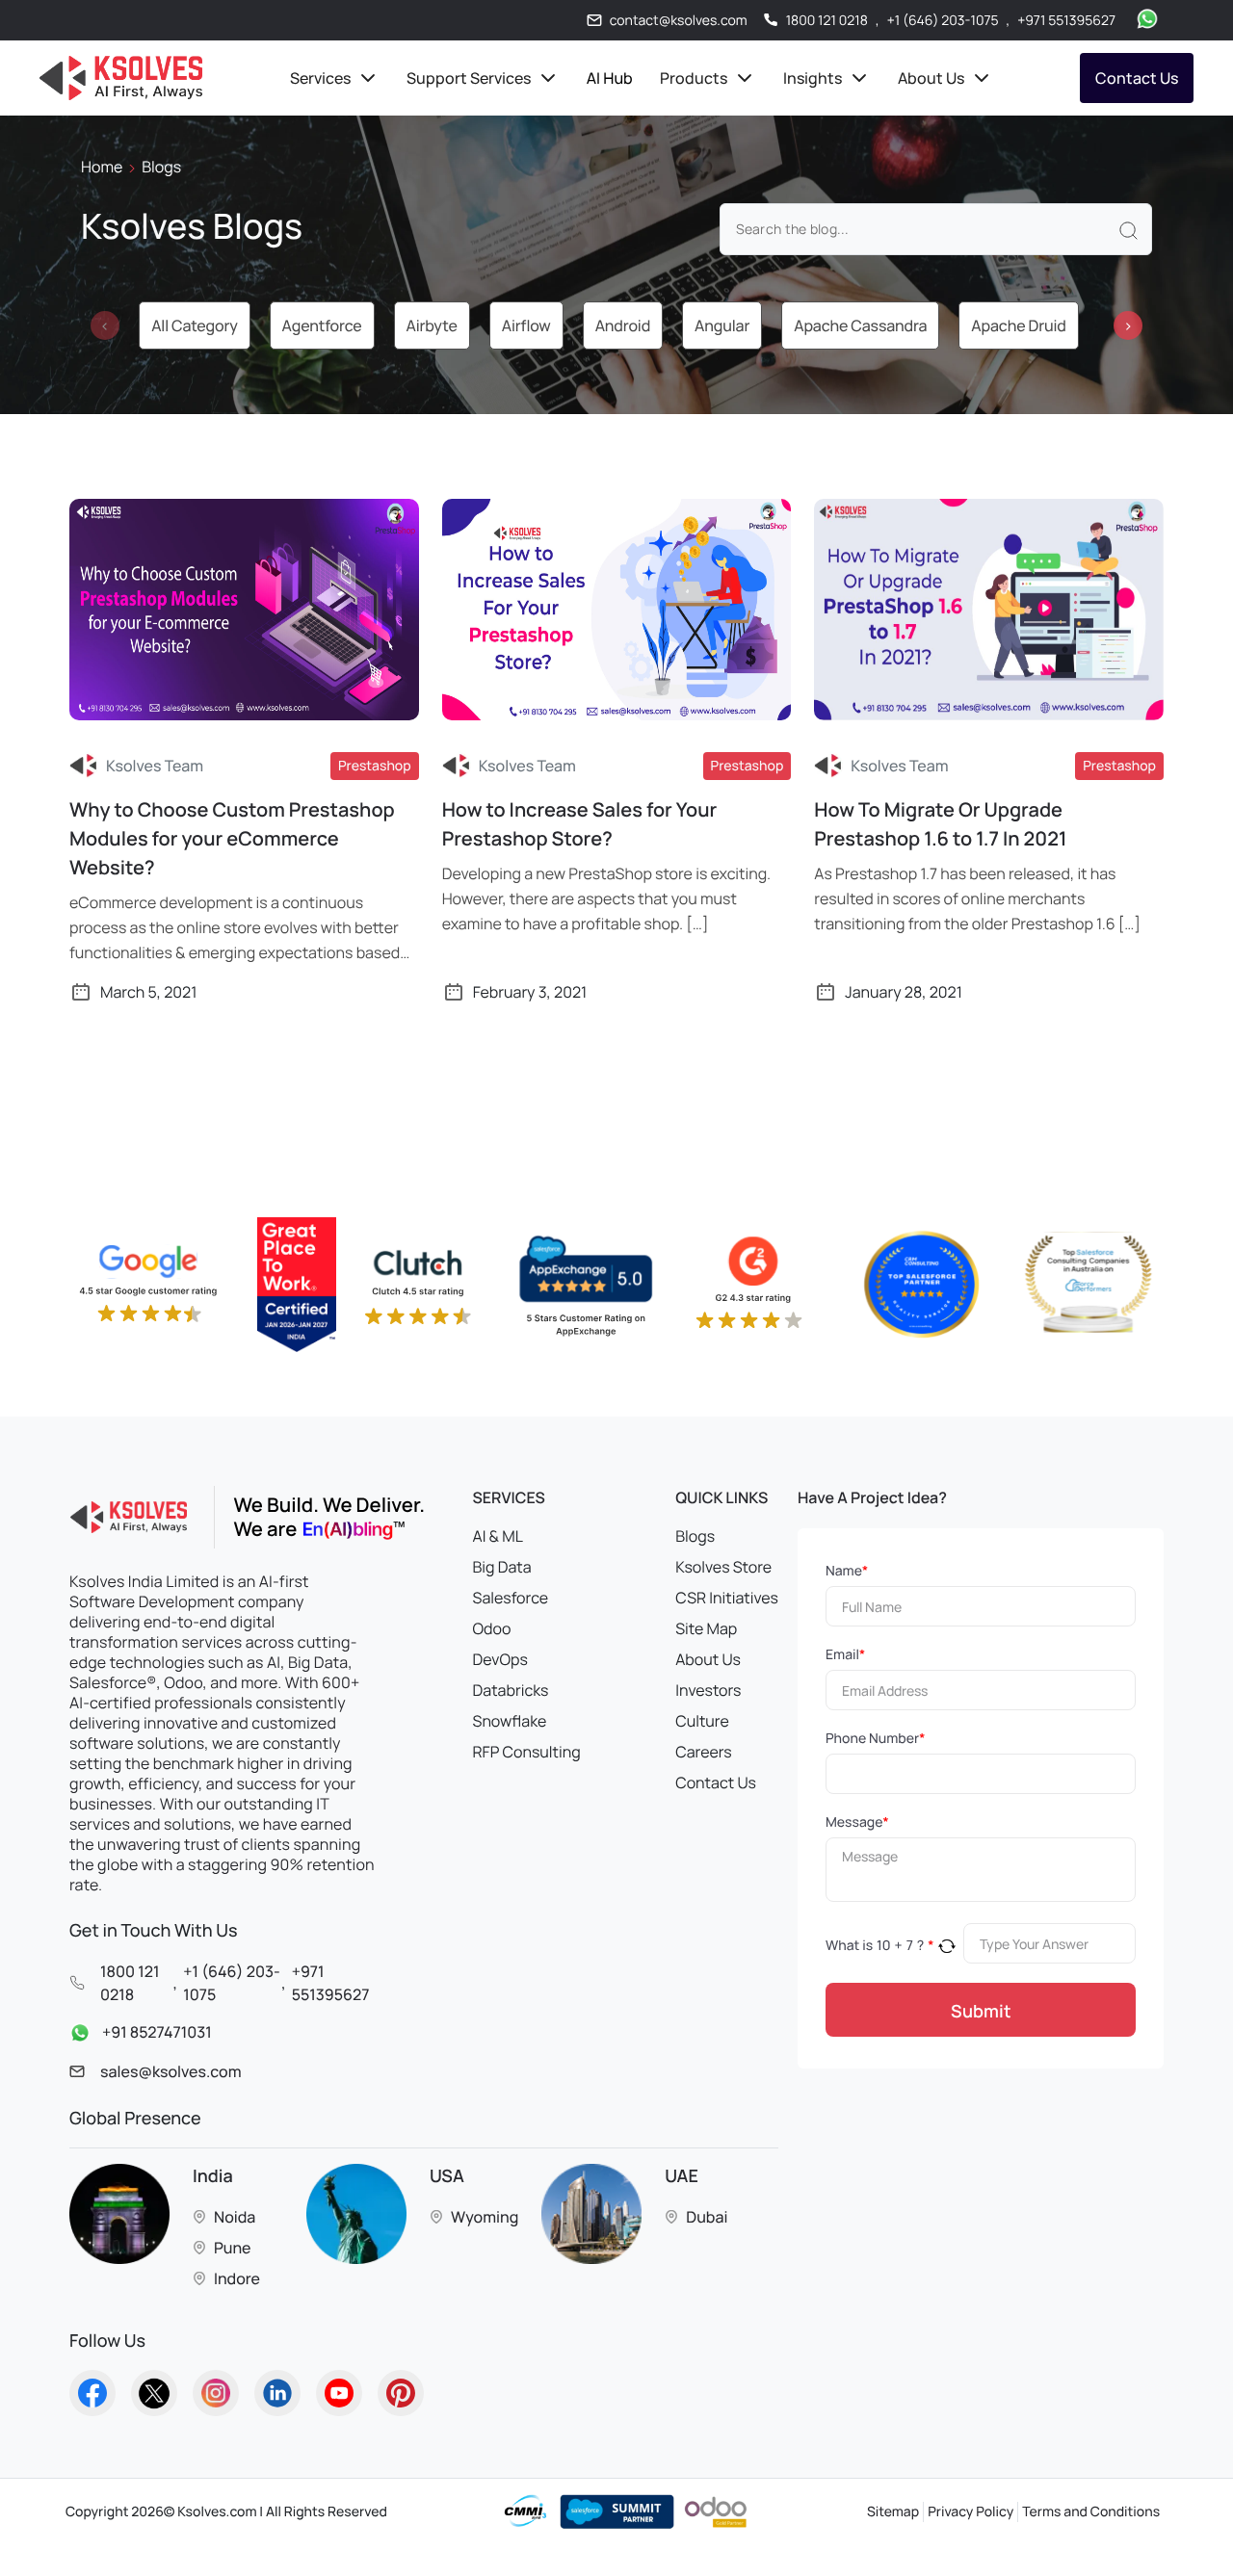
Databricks (511, 1690)
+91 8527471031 (157, 2033)
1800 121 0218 (827, 21)
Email (845, 1655)
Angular (722, 325)
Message (857, 1822)
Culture (702, 1721)
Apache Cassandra (860, 325)
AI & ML (498, 1536)
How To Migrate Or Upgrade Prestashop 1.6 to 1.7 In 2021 (940, 824)
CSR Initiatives (727, 1598)
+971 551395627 (1066, 21)
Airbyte (432, 325)
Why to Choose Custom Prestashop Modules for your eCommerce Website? (232, 838)
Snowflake (510, 1721)
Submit (981, 2011)
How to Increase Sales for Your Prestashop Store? (580, 824)
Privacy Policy (971, 2512)
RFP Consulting (527, 1752)
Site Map (706, 1628)
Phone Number (875, 1739)
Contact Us (1137, 78)
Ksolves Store (723, 1567)
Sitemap (893, 2512)
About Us (708, 1659)
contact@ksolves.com (679, 21)
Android (623, 325)
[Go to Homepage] (92, 2393)
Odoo (492, 1628)
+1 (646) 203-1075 (943, 21)
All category (194, 325)
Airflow (526, 325)
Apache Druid (1018, 325)
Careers (704, 1752)
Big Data (502, 1567)
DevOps (500, 1659)
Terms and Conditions (1091, 2512)
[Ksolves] (121, 78)
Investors (708, 1690)
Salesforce (511, 1598)
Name (847, 1571)
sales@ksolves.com (171, 2071)
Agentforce (322, 325)
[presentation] (105, 325)
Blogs (695, 1536)
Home (102, 167)
